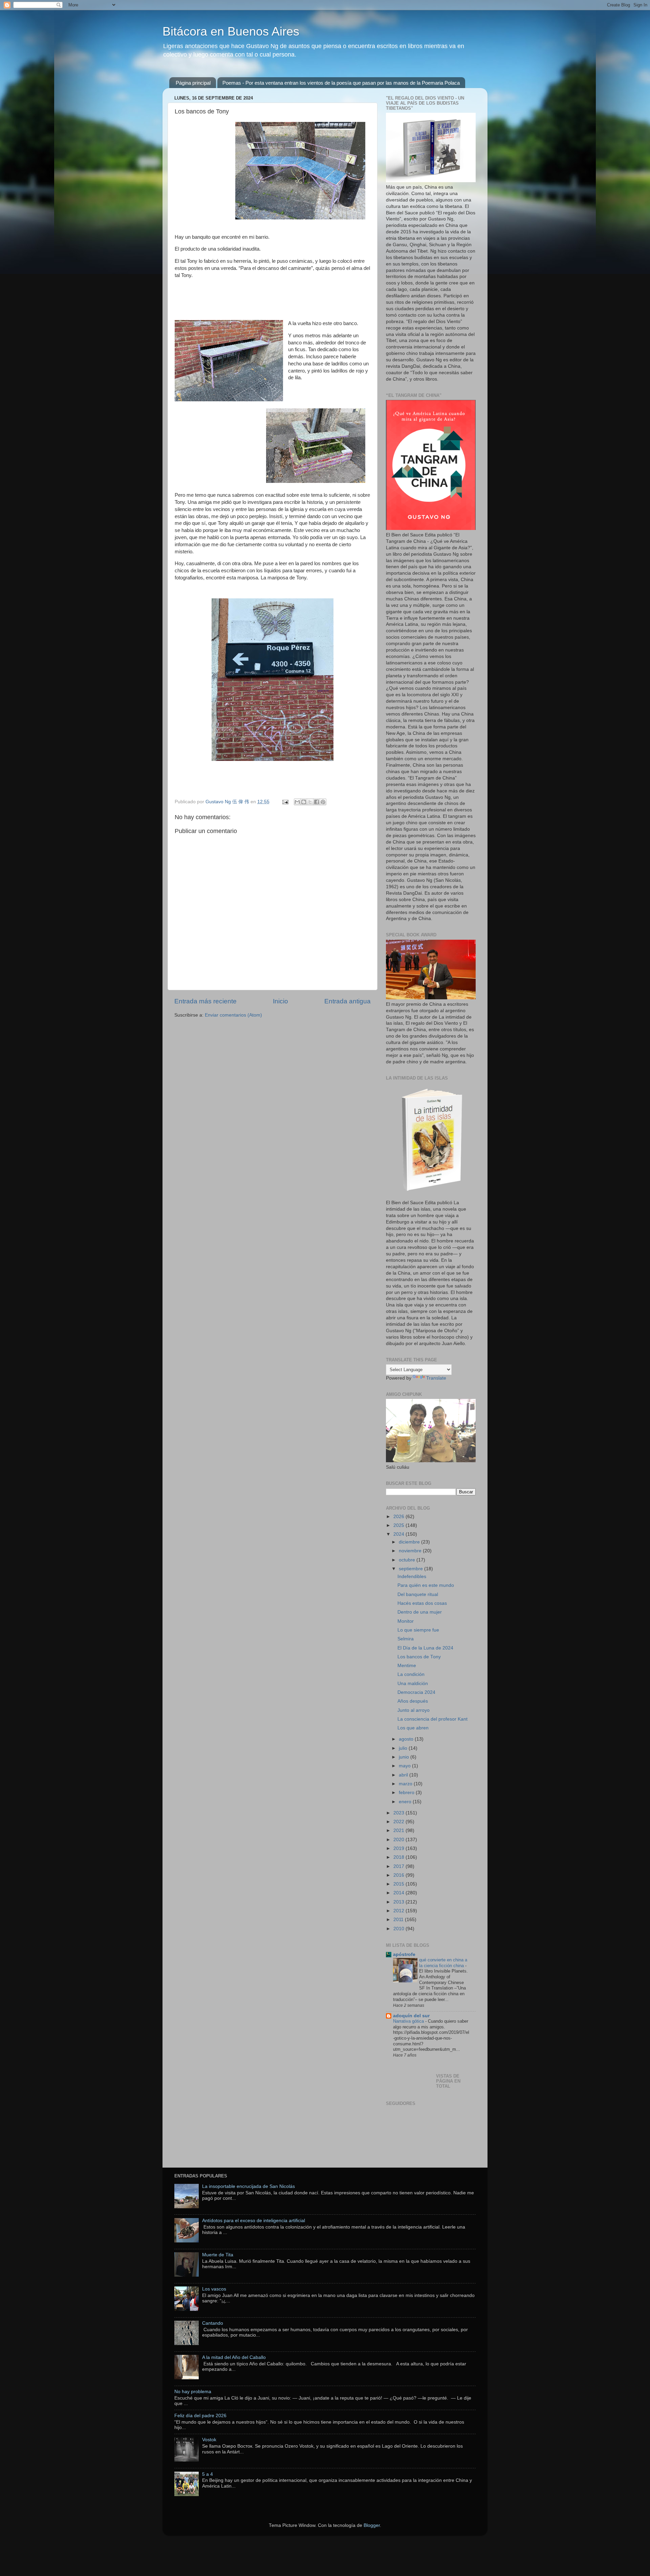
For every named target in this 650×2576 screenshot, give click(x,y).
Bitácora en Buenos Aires (231, 31)
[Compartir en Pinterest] (323, 802)
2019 (399, 1848)
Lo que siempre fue (418, 1630)
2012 (399, 1911)
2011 (399, 1920)
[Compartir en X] (310, 802)
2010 (399, 1929)
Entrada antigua (348, 1001)
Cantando (213, 2323)
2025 (399, 1525)
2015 (399, 1884)
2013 (399, 1902)
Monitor (406, 1621)
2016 (399, 1875)
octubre (408, 1560)
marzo (406, 1784)
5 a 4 (208, 2474)
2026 (399, 1517)
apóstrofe (404, 1954)
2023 (399, 1813)
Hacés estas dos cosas (422, 1603)
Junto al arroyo (414, 1710)
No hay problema (193, 2392)
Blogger (372, 2525)
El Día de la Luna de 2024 (425, 1648)
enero (406, 1802)
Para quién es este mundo (426, 1585)
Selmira (406, 1639)
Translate (436, 1378)
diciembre (410, 1542)
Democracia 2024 (416, 1692)
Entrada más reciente (205, 1001)
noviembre (411, 1551)
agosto (407, 1739)
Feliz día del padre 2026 (200, 2416)
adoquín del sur (411, 2016)
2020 (399, 1840)
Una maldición (413, 1684)
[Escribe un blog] (304, 802)
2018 (399, 1857)
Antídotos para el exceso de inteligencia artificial (254, 2221)
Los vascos (214, 2289)
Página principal (193, 83)
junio (405, 1757)
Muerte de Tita (218, 2255)
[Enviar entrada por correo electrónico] (285, 802)
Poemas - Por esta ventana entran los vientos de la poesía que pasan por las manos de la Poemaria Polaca (341, 83)
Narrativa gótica (409, 2021)
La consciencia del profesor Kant (432, 1719)
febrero (407, 1793)
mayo (405, 1766)
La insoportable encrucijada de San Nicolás (248, 2186)
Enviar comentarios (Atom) (233, 1015)
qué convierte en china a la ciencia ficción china (443, 1963)
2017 (399, 1866)
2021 (399, 1830)
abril (404, 1775)
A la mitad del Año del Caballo (234, 2357)
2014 (399, 1893)
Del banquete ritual (418, 1594)
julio (404, 1748)
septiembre (411, 1569)
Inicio (280, 1001)
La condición (411, 1674)
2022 (399, 1822)
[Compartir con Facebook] (317, 802)
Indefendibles (412, 1577)
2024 (399, 1534)
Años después (413, 1701)
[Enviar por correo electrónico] (297, 802)
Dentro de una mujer (420, 1612)
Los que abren (413, 1728)
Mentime (407, 1666)
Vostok (209, 2440)
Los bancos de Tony (419, 1657)
